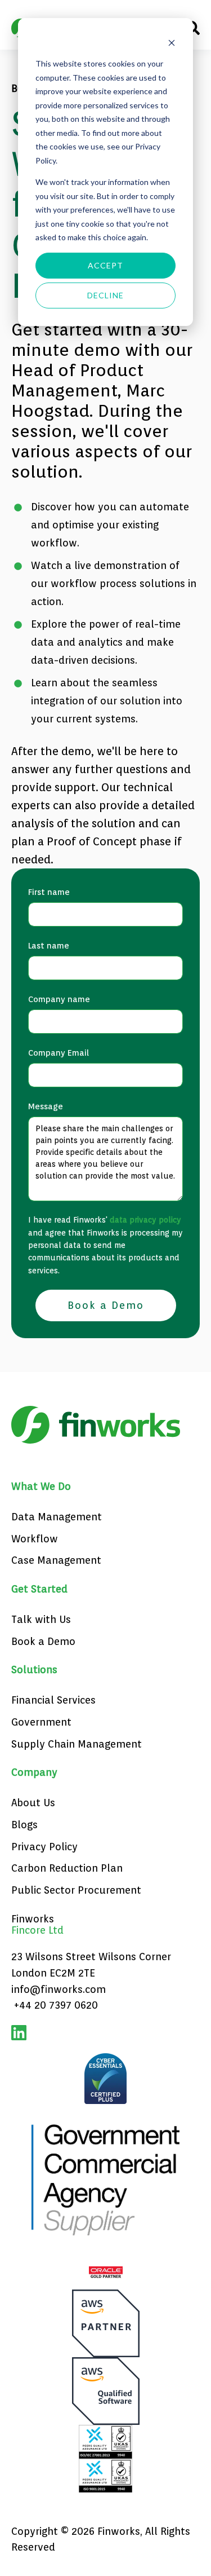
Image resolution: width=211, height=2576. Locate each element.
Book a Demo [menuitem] (43, 1641)
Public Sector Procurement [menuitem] (76, 1890)
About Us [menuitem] (33, 1803)
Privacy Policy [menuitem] (44, 1847)
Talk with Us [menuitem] (41, 1619)
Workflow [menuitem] (35, 1539)
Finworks (33, 1919)
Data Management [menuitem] (57, 1517)
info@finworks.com (59, 1989)
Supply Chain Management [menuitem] (77, 1744)
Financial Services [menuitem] (53, 1700)
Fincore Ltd (37, 1930)
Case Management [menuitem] (56, 1560)
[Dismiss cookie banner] (172, 43)
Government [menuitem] (41, 1722)
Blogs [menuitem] (24, 1825)
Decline (106, 295)
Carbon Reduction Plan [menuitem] (67, 1868)
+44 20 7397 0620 (56, 2005)
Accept (106, 265)
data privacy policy (145, 1220)
